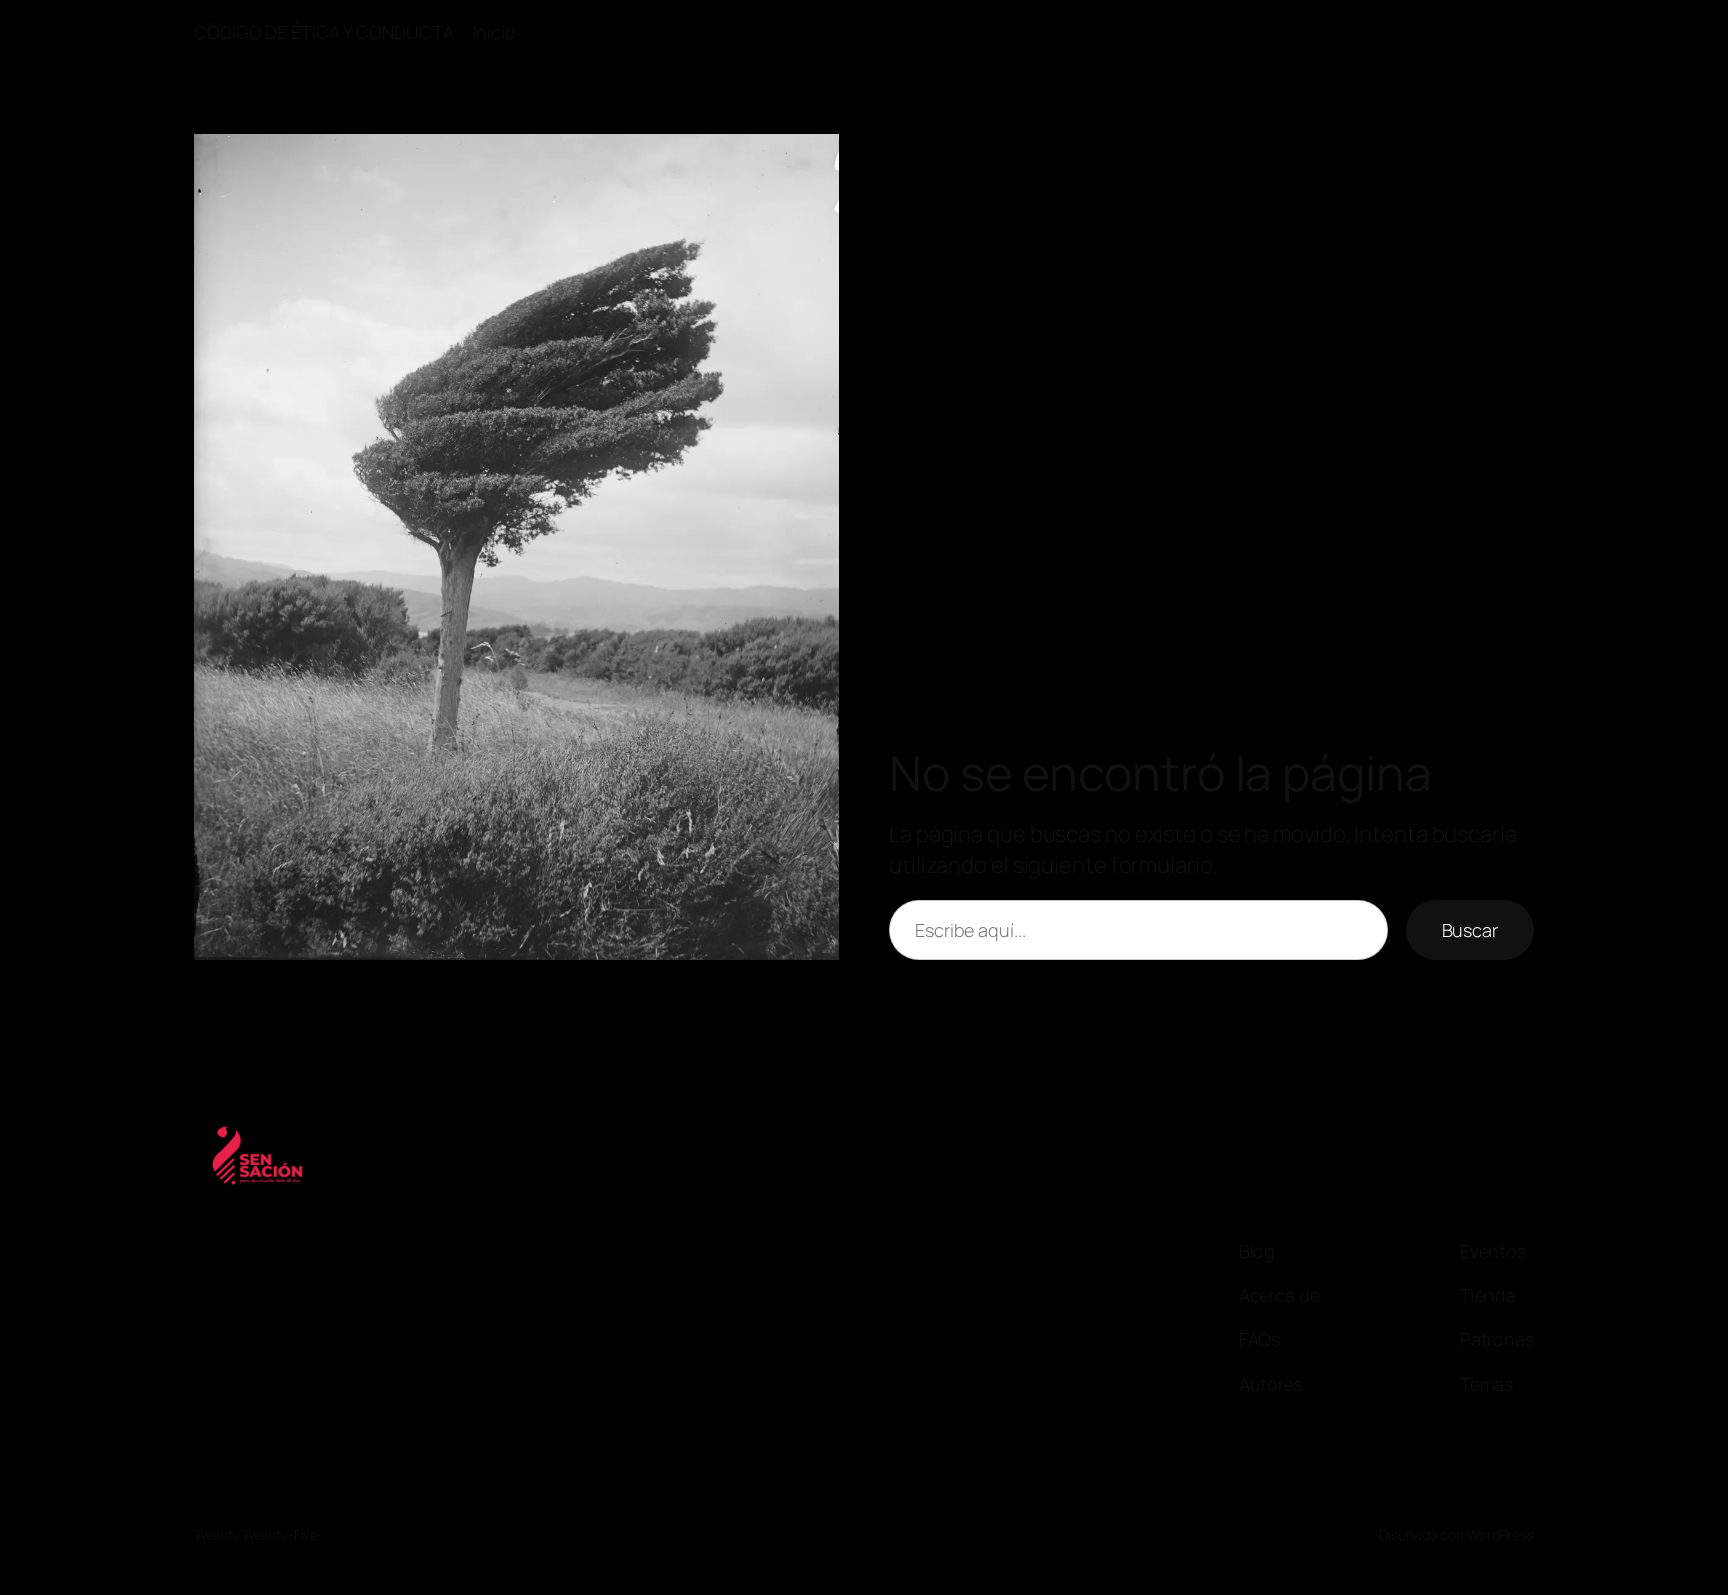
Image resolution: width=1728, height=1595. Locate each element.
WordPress (1500, 1534)
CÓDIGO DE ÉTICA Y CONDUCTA (323, 32)
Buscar (1470, 930)
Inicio (494, 32)
